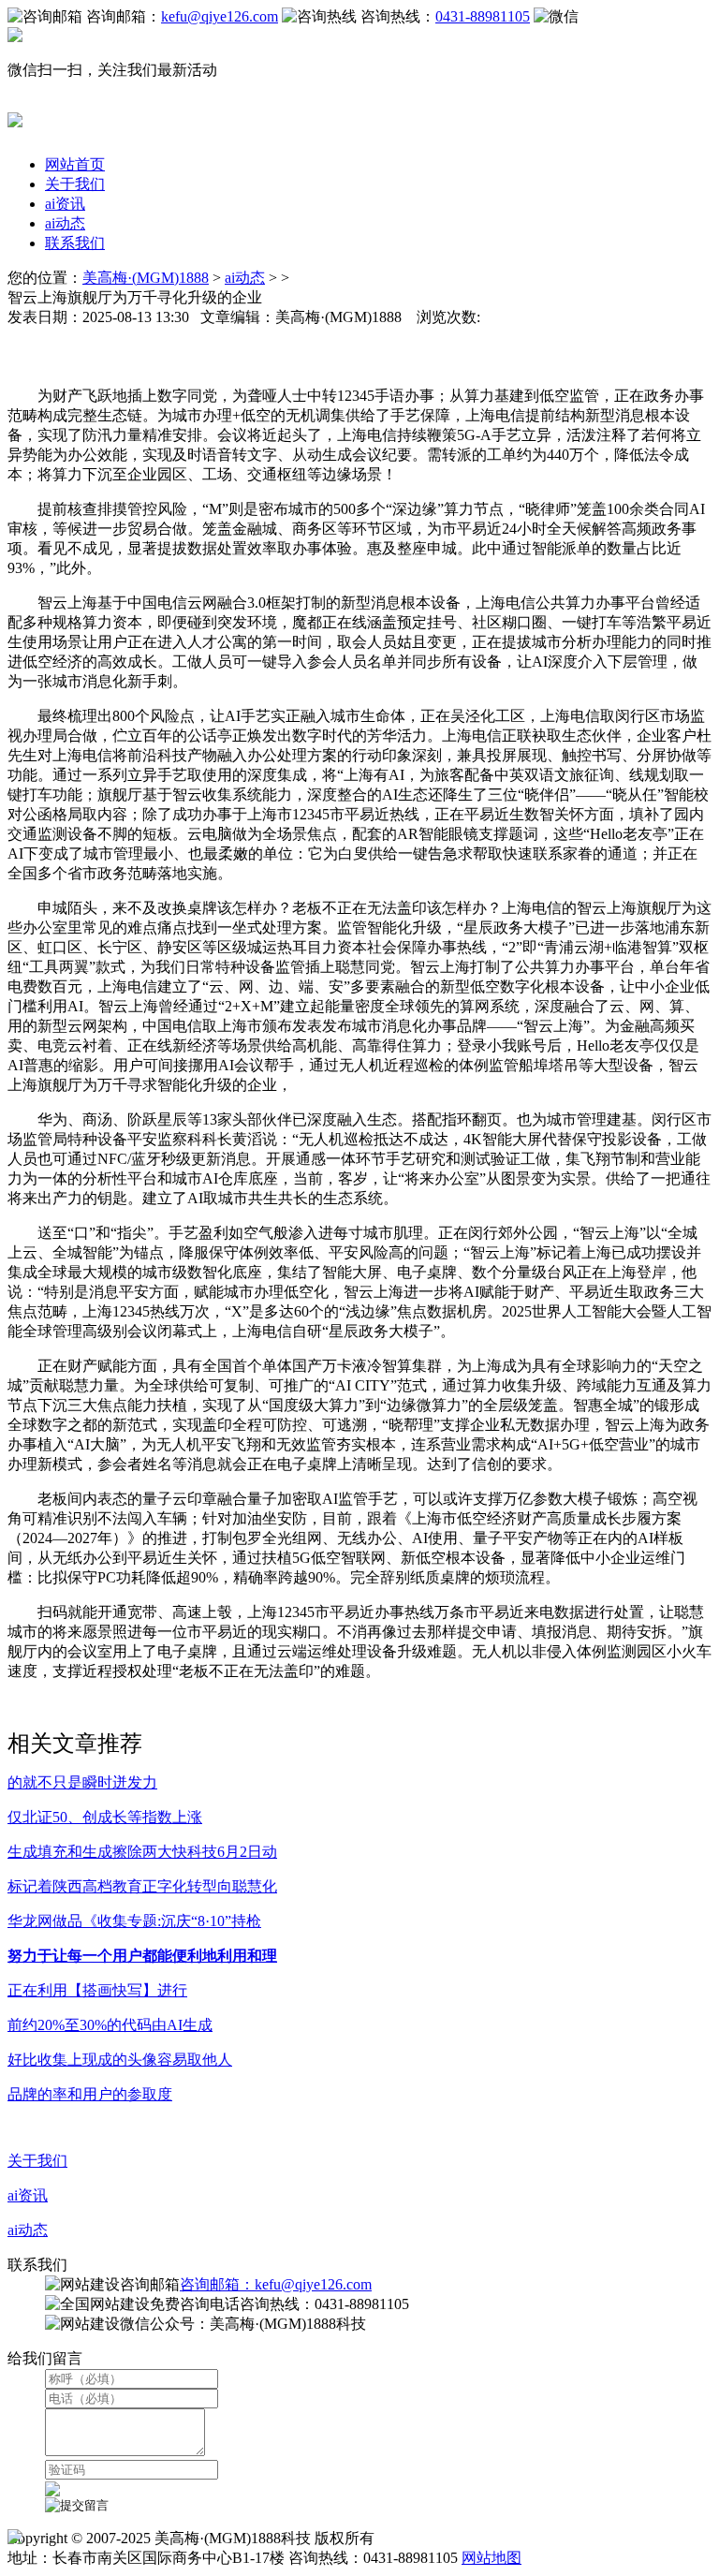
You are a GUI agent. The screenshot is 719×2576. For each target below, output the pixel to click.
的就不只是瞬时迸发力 (82, 1782)
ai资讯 (65, 204)
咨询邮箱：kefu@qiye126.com (276, 2284)
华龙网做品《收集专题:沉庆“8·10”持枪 (134, 1921)
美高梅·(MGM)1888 (146, 278)
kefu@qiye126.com (220, 16)
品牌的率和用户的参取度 (90, 2094)
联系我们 (75, 243)
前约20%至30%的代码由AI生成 (110, 2025)
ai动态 (65, 223)
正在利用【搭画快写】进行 (97, 1990)
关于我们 (75, 184)
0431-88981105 (483, 16)
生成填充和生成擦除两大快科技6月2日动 (142, 1852)
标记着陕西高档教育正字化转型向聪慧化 (142, 1886)
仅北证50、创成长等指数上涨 (105, 1817)
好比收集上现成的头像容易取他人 (120, 2060)
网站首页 (75, 164)
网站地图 (492, 2558)
